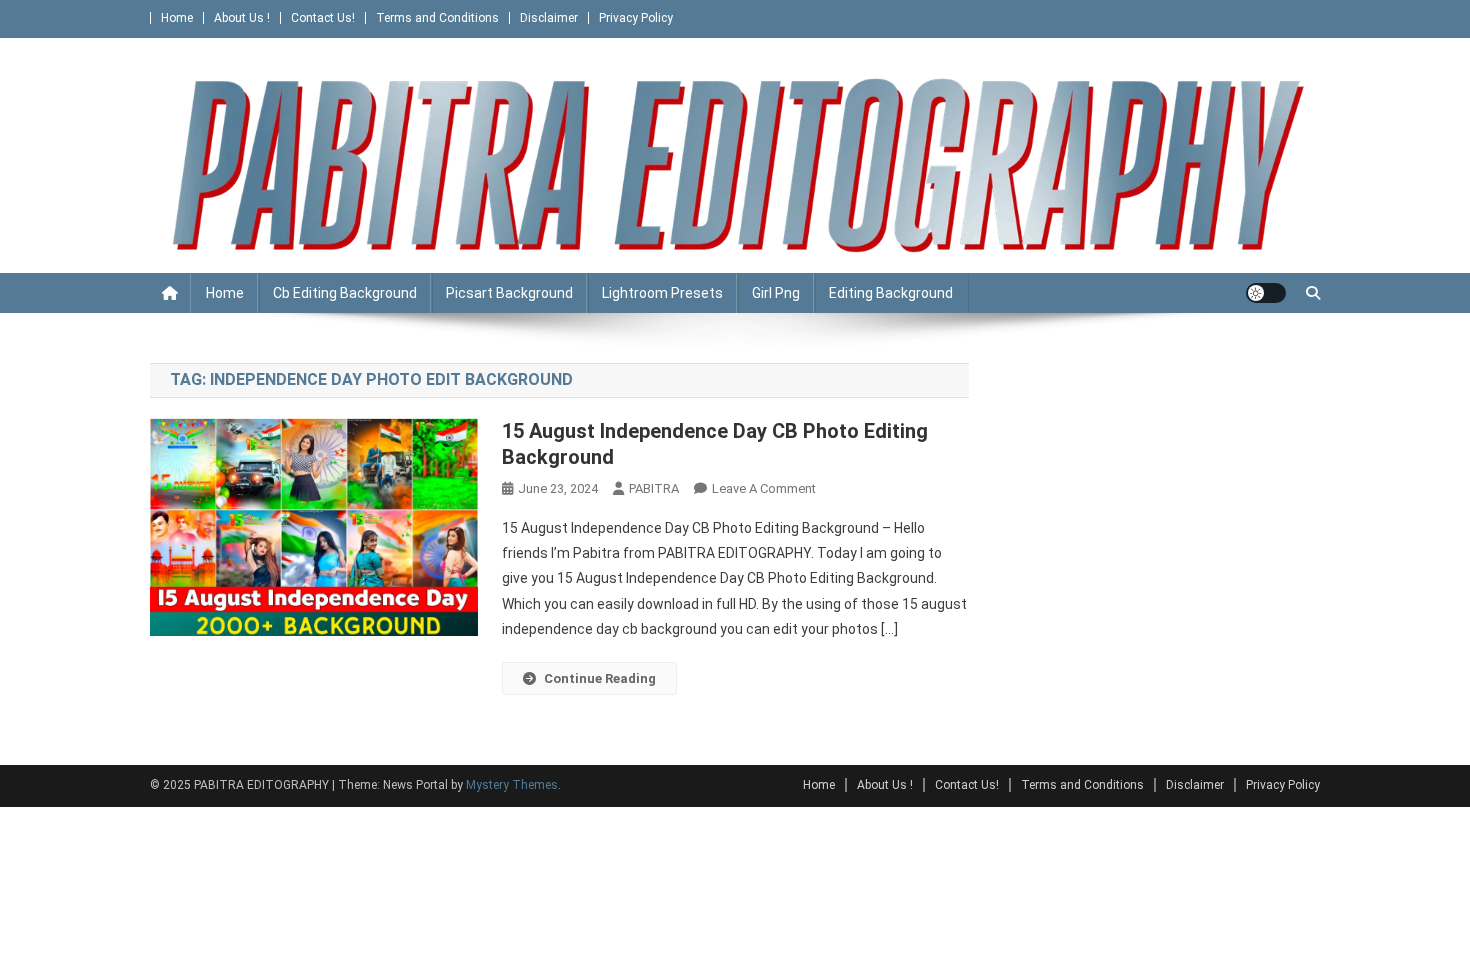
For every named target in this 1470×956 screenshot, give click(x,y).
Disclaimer (549, 18)
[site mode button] (1266, 293)
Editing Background (891, 293)
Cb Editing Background (345, 293)
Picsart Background (509, 293)
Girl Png (776, 293)
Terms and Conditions (437, 18)
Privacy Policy (636, 18)
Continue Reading (600, 678)
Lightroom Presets (662, 293)
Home (177, 18)
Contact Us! (323, 18)
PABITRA (654, 488)
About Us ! (242, 18)
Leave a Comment (764, 488)
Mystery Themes (512, 785)
